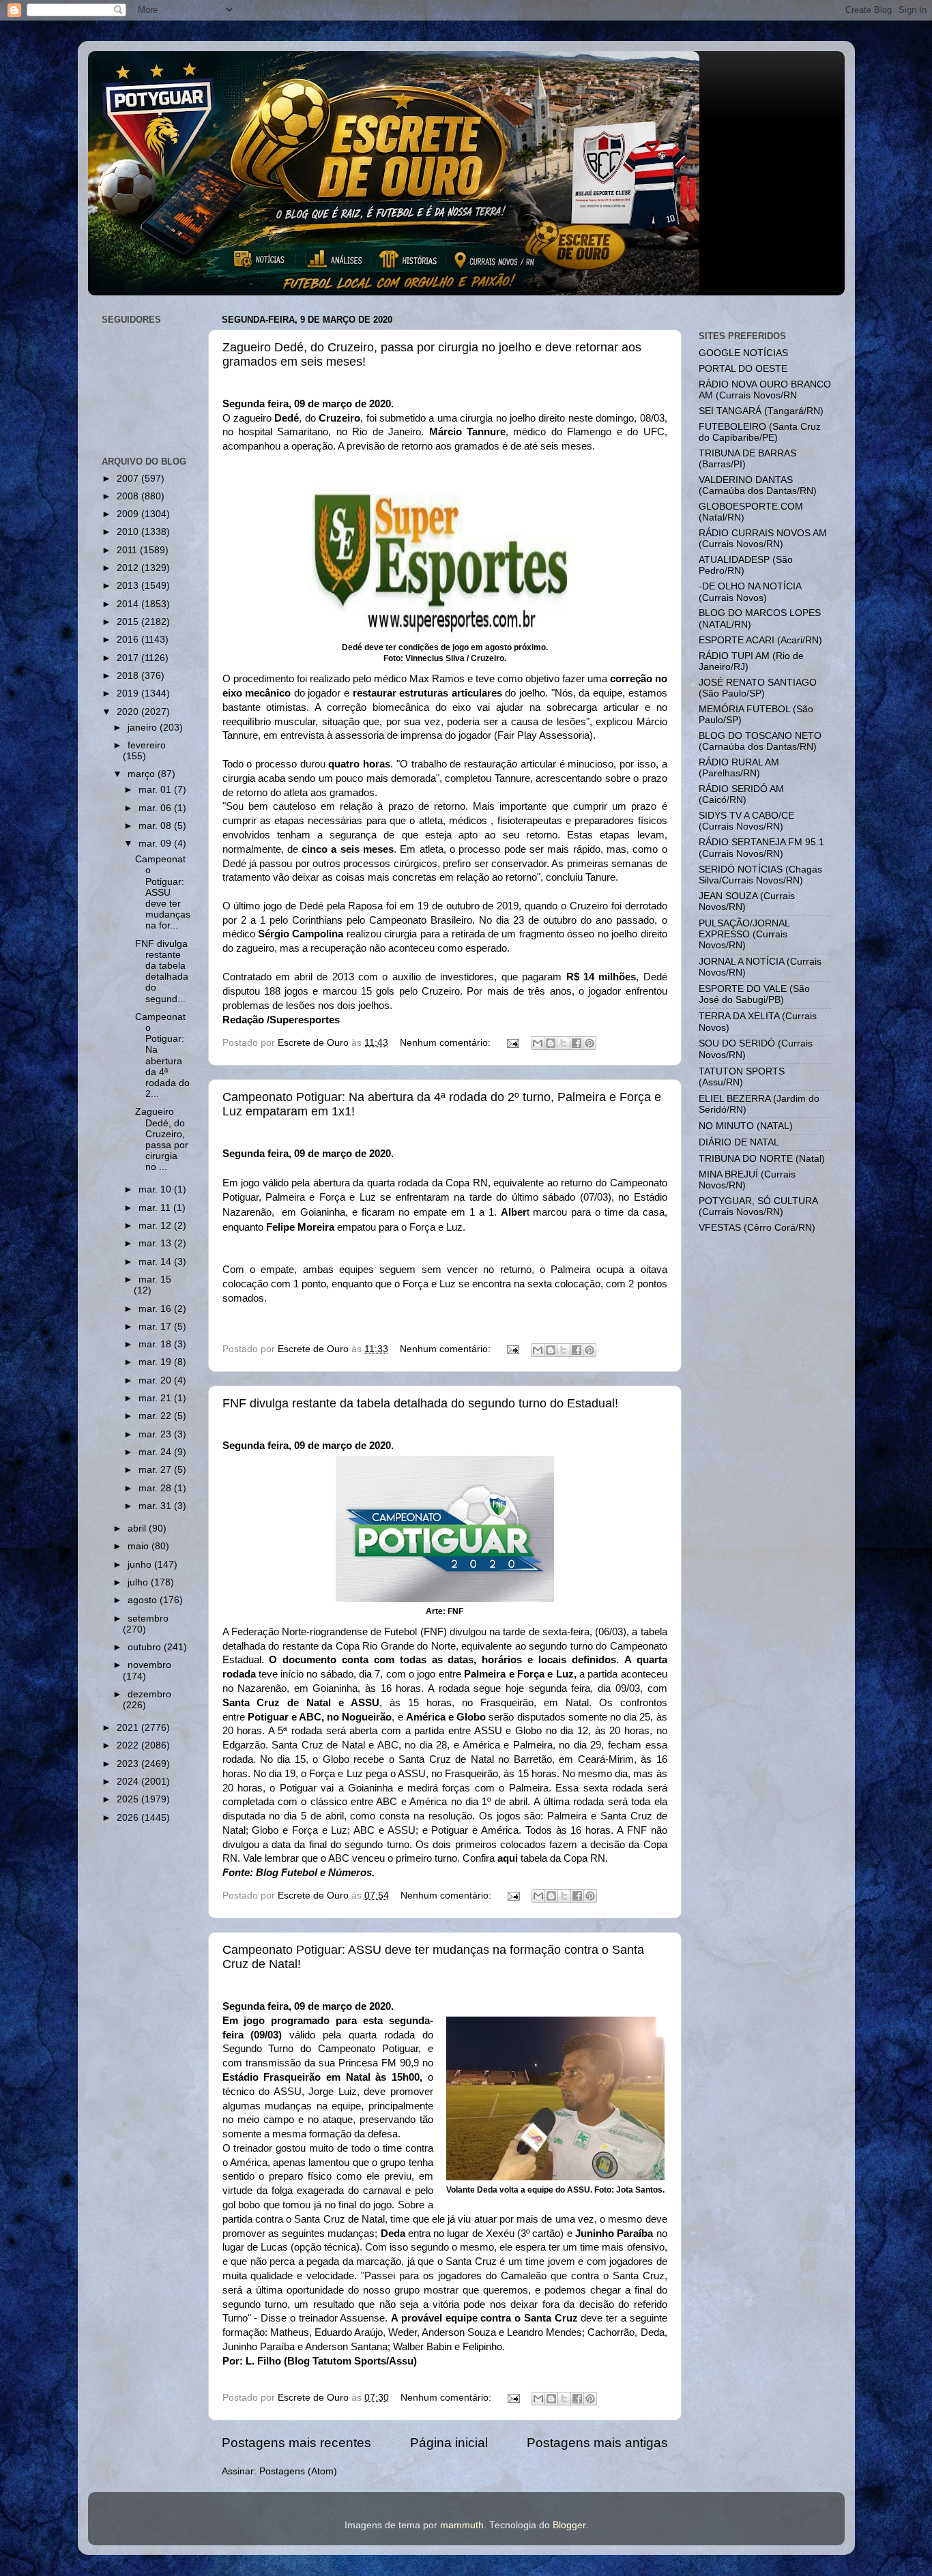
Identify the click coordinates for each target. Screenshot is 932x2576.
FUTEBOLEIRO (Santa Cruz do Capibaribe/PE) (760, 432)
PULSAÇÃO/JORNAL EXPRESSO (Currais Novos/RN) (744, 934)
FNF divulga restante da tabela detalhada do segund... (162, 971)
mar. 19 (156, 1362)
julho (139, 1582)
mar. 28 (156, 1488)
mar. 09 (156, 844)
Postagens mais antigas (597, 2443)
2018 (129, 676)
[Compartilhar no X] (564, 1043)
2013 (129, 586)
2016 (129, 640)
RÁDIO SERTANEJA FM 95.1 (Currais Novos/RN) (761, 848)
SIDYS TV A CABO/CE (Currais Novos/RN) (746, 821)
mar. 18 (156, 1344)
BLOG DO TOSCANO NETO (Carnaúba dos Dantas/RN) (760, 741)
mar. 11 (156, 1208)
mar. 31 (156, 1506)
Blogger (569, 2525)
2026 (129, 1818)
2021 (129, 1728)
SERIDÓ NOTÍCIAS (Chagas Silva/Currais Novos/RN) (760, 875)
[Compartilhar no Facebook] (577, 1043)
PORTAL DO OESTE (743, 369)
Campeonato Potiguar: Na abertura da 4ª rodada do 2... (162, 1055)
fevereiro (147, 745)
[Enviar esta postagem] (513, 1043)
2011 (128, 550)
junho (141, 1565)
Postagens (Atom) (298, 2471)
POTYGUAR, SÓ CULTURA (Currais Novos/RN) (758, 1206)
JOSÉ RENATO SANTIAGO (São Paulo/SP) (758, 688)
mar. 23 (156, 1434)
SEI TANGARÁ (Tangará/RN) (761, 411)
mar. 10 (156, 1189)
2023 (129, 1764)
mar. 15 (155, 1279)
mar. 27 (156, 1470)
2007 (129, 479)
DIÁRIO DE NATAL (739, 1142)
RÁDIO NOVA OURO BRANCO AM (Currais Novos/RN (765, 390)
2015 (129, 622)
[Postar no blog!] (551, 1043)
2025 (129, 1799)
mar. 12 (156, 1226)
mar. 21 (156, 1398)
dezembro (149, 1694)
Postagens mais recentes (296, 2443)
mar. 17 (156, 1327)
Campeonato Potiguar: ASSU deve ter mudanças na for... (163, 892)
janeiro (144, 728)
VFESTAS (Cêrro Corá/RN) (757, 1228)
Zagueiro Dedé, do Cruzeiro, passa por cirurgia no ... (162, 1139)
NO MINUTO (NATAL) (746, 1126)
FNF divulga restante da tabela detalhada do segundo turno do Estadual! (420, 1403)
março (143, 774)
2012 (129, 568)
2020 (129, 712)
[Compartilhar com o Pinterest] (589, 1043)
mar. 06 (156, 808)
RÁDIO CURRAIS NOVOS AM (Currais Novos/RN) (763, 539)
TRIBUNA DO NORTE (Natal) (762, 1159)
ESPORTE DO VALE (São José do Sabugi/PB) (754, 994)
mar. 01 (156, 790)
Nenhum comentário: (447, 1043)
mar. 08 (156, 826)
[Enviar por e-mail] (538, 1043)
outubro (146, 1647)
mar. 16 (156, 1309)
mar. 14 (156, 1262)
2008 (129, 496)
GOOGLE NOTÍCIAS (743, 353)
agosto (144, 1600)
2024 (129, 1782)
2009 (129, 514)
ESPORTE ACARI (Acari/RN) (760, 640)
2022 (129, 1745)
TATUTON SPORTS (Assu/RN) (742, 1077)
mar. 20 (156, 1380)
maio (140, 1546)
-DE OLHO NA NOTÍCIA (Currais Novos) (750, 592)
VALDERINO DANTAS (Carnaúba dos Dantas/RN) (758, 485)
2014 (129, 604)
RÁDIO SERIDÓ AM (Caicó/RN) (741, 794)
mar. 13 (156, 1243)
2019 (129, 693)
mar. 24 (156, 1452)
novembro (149, 1665)
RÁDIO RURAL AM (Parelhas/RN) (739, 768)
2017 (129, 658)
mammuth (462, 2525)
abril (138, 1528)
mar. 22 (156, 1416)
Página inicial (449, 2443)
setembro (148, 1619)
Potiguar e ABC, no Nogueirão (320, 1717)
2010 (129, 532)
